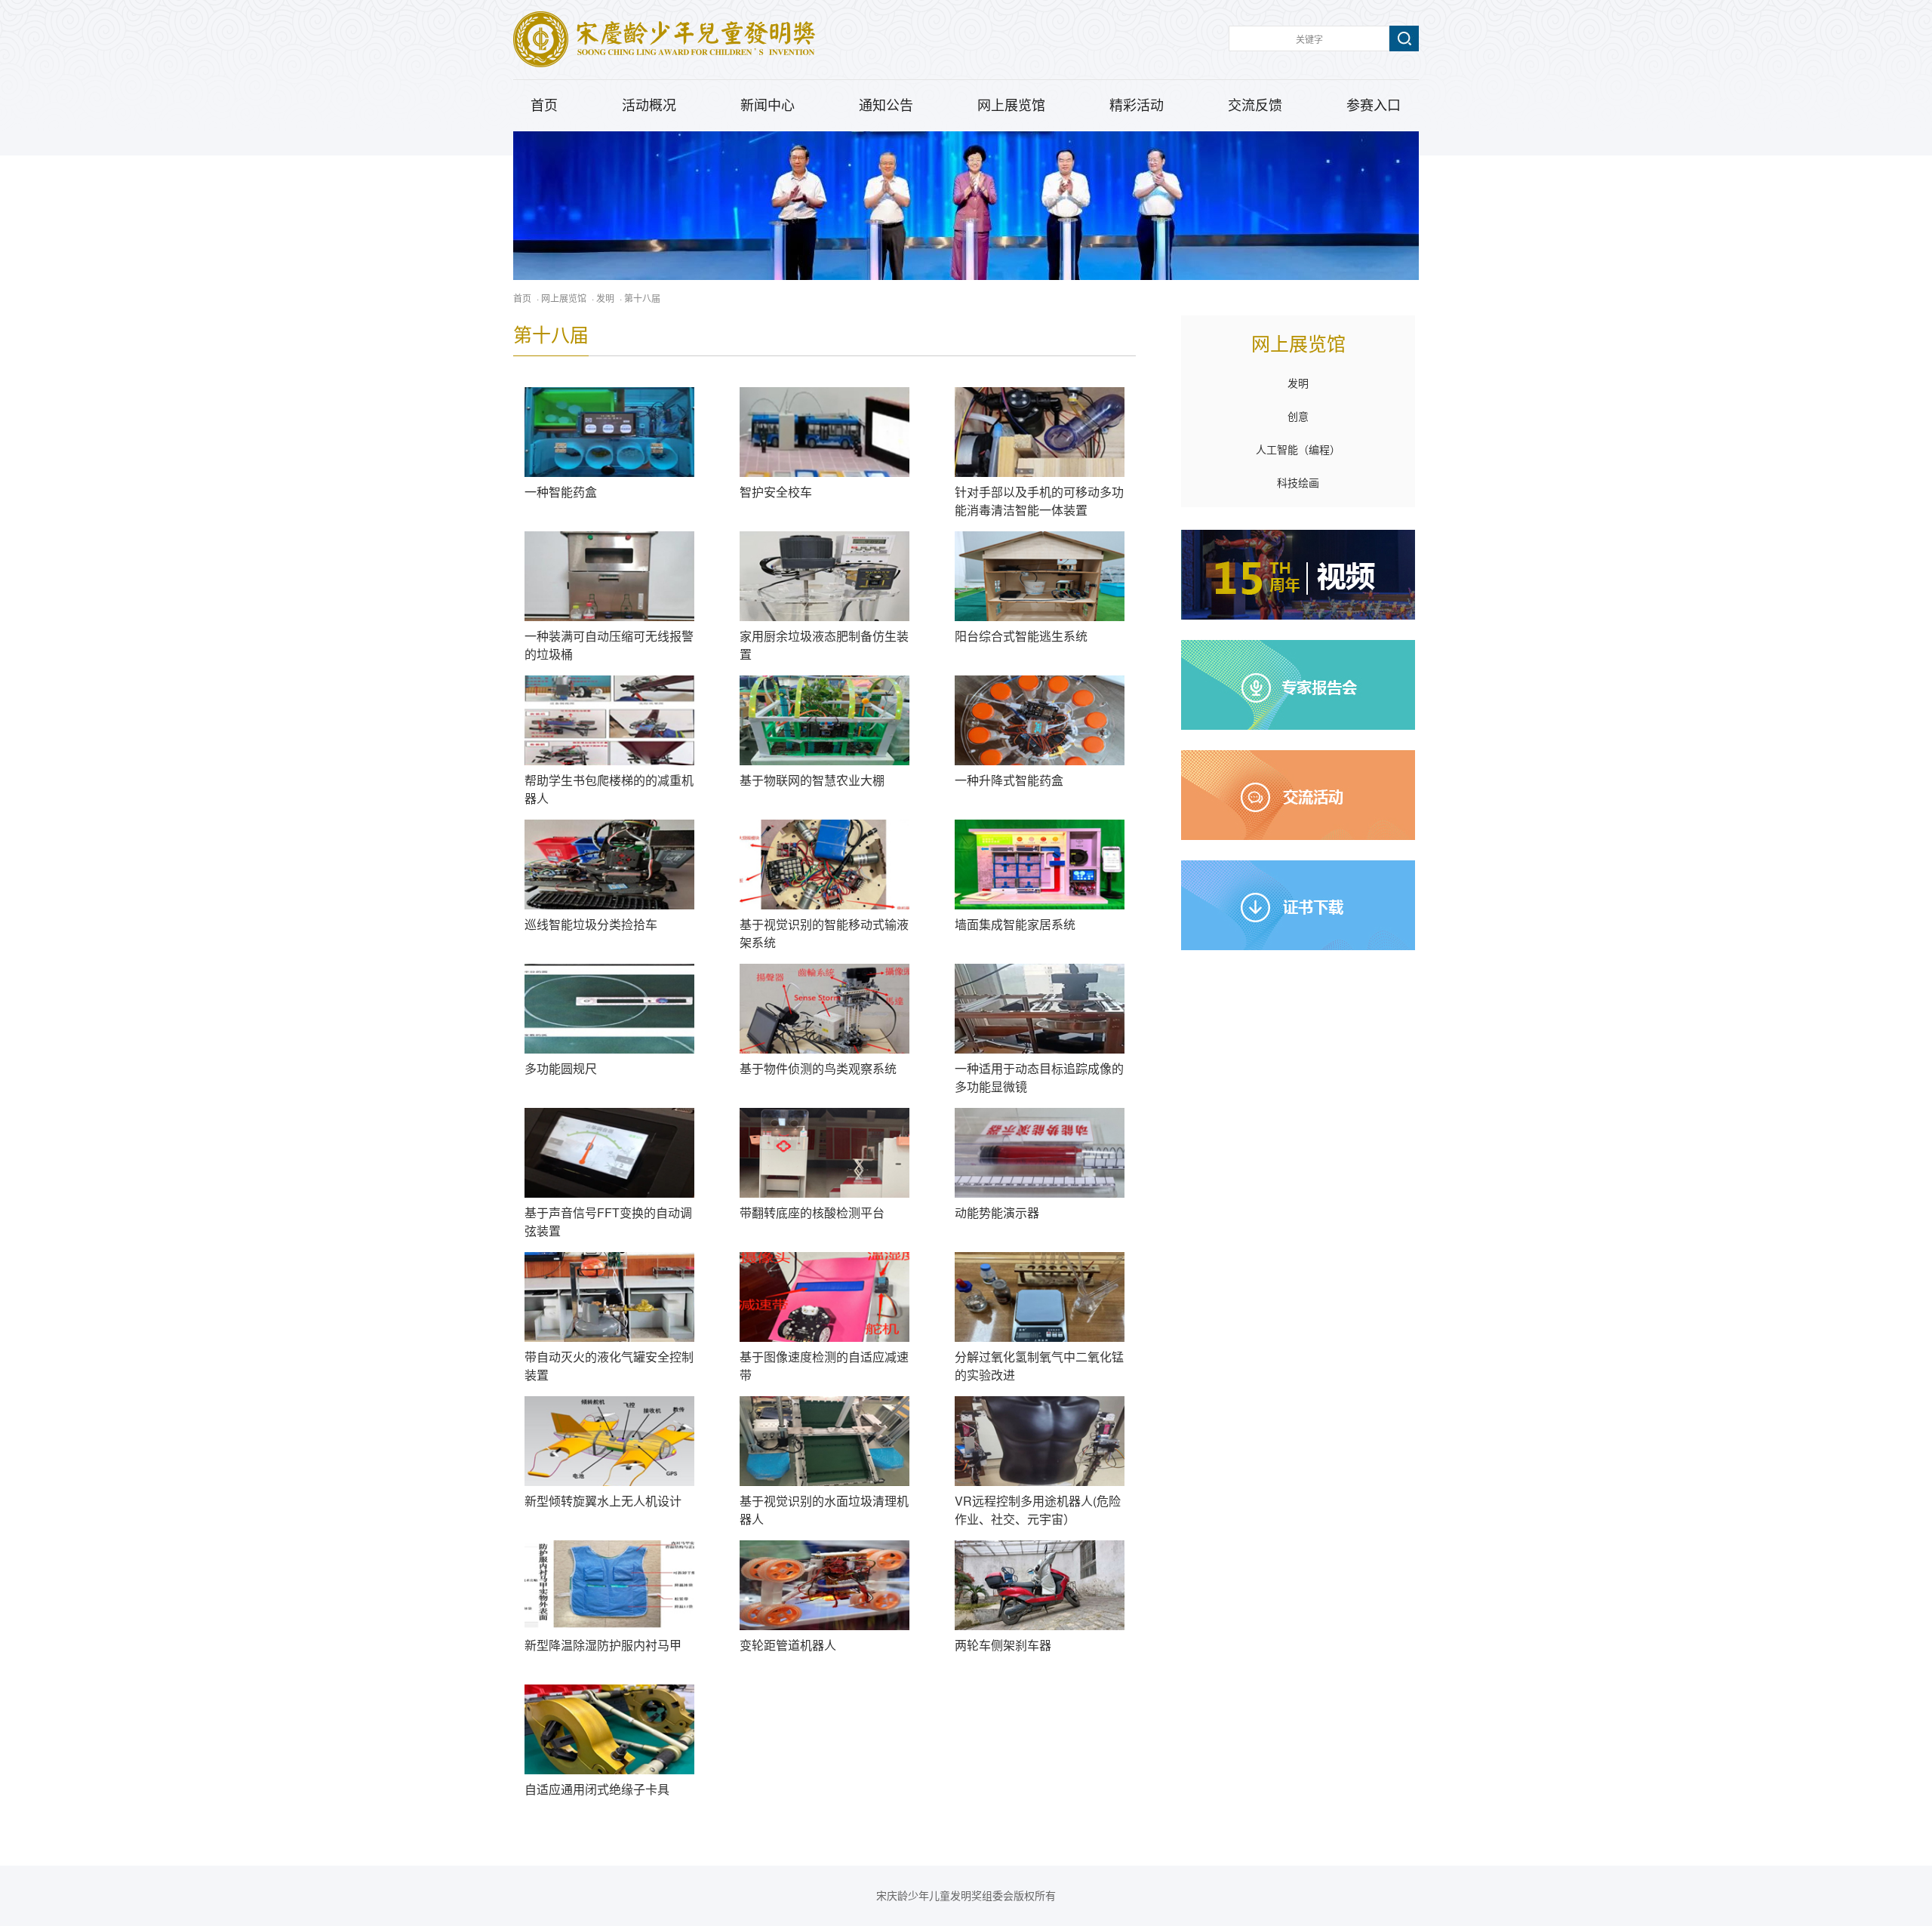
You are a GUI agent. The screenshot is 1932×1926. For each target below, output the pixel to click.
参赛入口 (1374, 106)
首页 (544, 106)
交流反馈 (1255, 106)
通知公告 (886, 106)
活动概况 (649, 106)
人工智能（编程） (1298, 450)
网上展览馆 (1011, 106)
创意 (1298, 417)
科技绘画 (1298, 483)
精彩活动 (1137, 106)
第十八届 (642, 298)
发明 (605, 298)
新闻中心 (768, 106)
